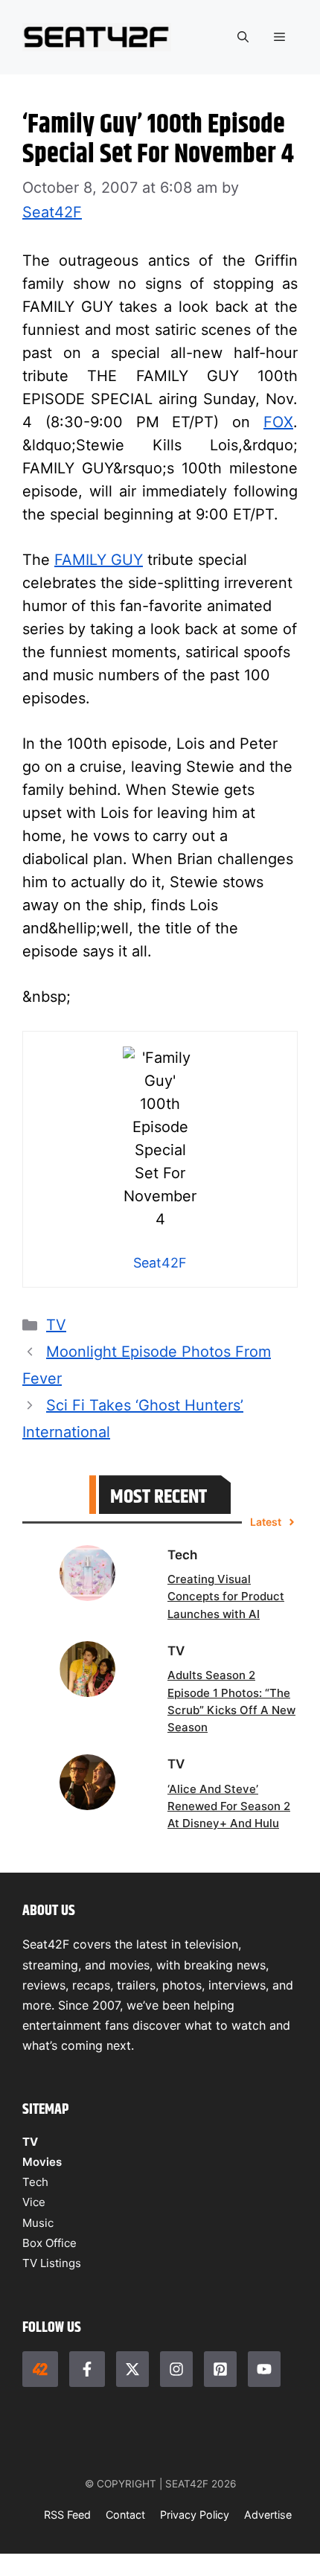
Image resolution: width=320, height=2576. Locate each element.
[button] (243, 37)
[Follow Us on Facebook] (87, 2369)
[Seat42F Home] (40, 2369)
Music (38, 2223)
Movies (42, 2162)
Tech (35, 2182)
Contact (125, 2515)
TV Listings (52, 2263)
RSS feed (67, 2515)
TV (56, 1325)
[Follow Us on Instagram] (176, 2369)
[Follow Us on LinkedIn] (220, 2369)
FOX (278, 422)
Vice (34, 2202)
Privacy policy (195, 2515)
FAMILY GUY (99, 560)
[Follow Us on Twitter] (132, 2369)
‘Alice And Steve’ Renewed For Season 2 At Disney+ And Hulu (229, 1806)
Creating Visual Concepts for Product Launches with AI (226, 1597)
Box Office (49, 2243)
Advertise (268, 2515)
